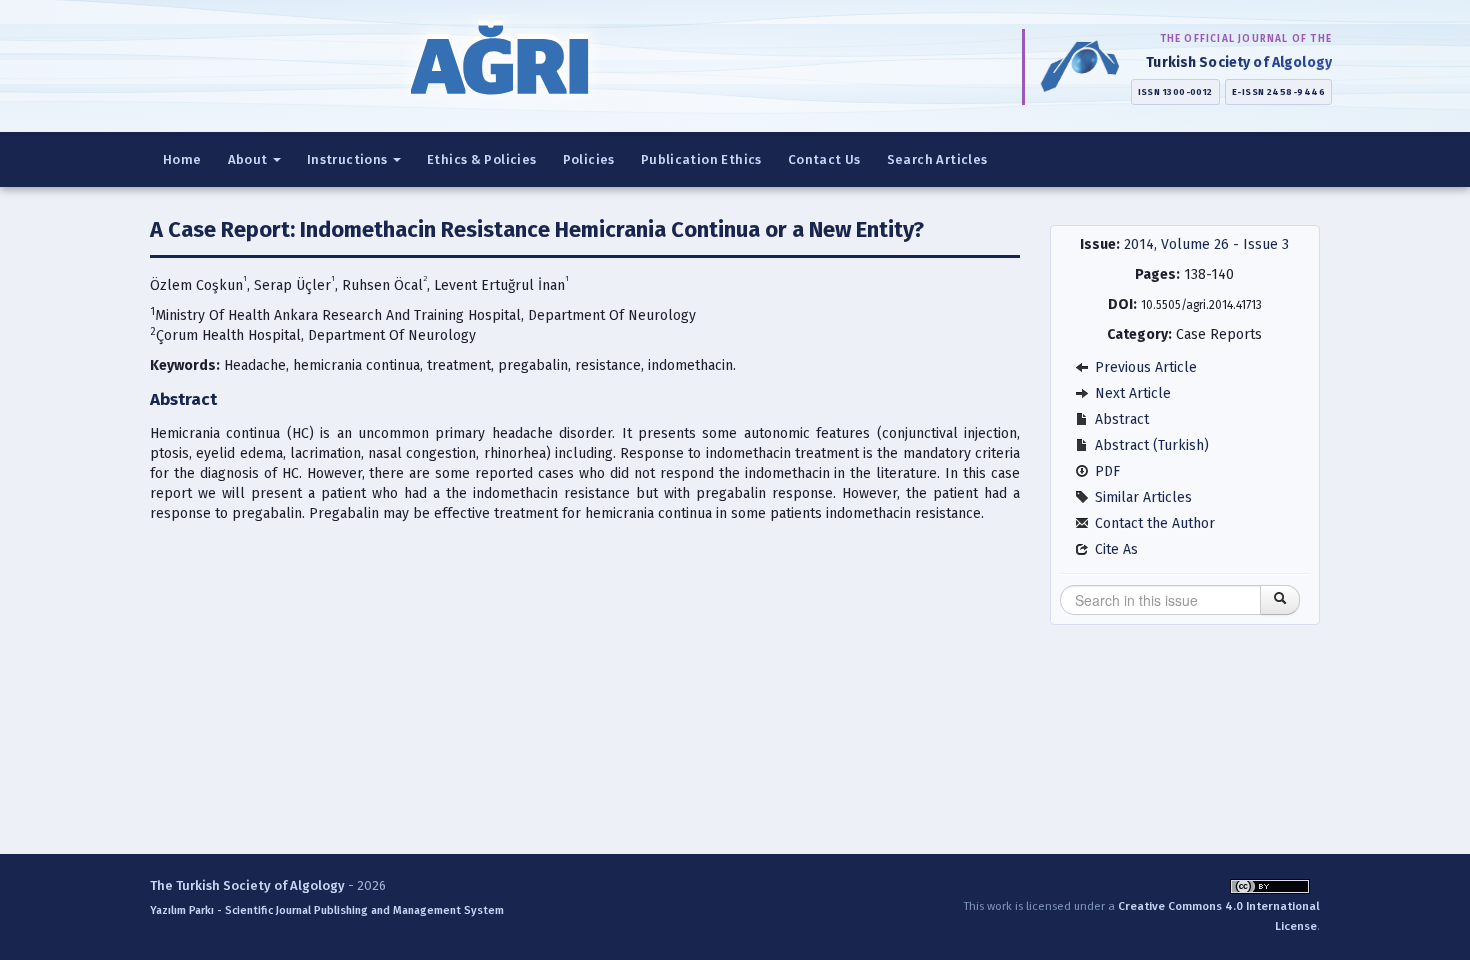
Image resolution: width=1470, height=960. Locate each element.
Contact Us (824, 159)
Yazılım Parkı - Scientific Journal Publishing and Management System (327, 910)
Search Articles (937, 159)
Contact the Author (1153, 523)
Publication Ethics (701, 159)
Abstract (1120, 419)
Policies (589, 159)
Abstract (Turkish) (1150, 445)
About (249, 159)
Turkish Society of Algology (1239, 62)
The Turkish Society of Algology (247, 885)
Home (182, 159)
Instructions (349, 159)
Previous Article (1144, 367)
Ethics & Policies (482, 159)
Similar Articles (1141, 497)
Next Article (1131, 393)
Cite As (1114, 549)
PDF (1105, 471)
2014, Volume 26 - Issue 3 (1206, 244)
